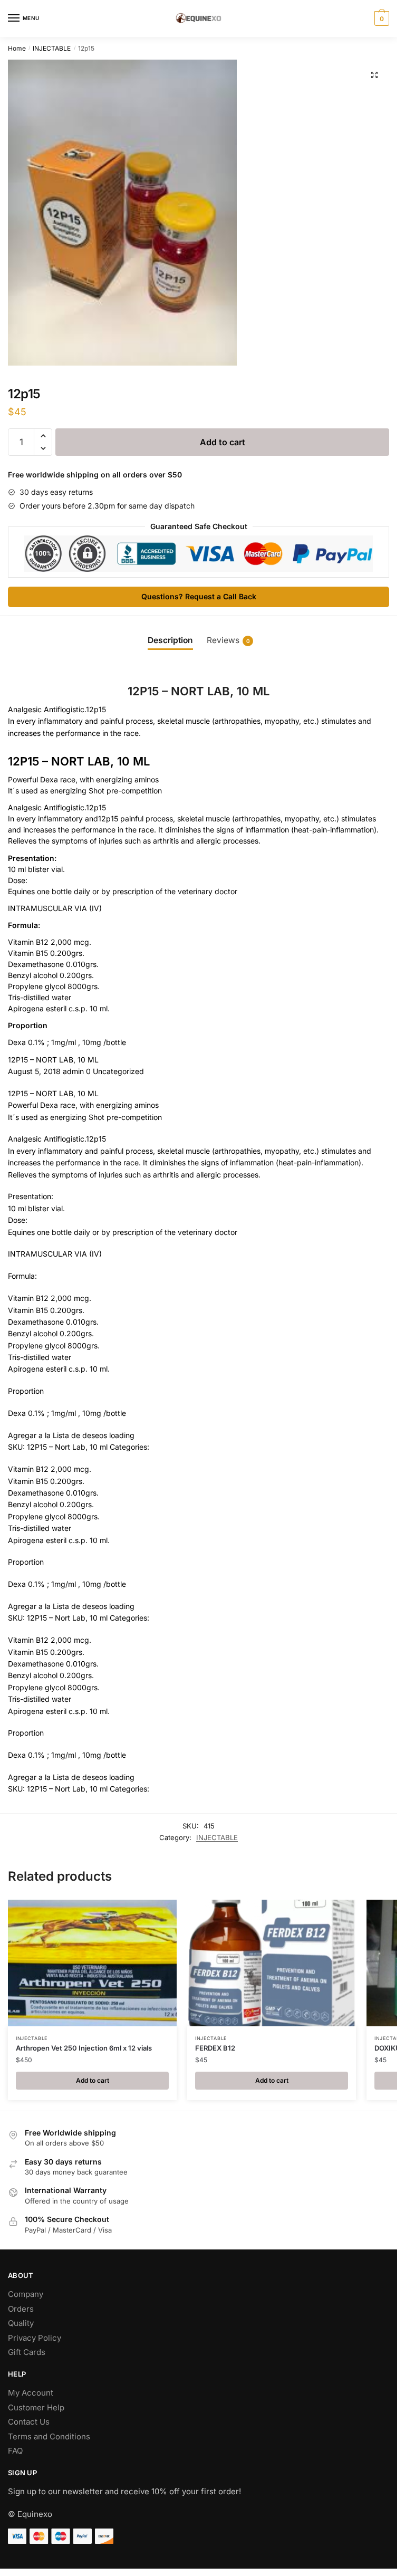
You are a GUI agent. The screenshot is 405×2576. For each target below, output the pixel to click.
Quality (21, 2323)
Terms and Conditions (49, 2436)
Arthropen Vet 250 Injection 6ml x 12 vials (84, 2048)
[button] (374, 75)
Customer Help (36, 2407)
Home (17, 48)
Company (26, 2294)
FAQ (15, 2451)
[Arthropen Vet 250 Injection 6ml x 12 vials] (92, 1963)
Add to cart (223, 442)
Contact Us (29, 2422)
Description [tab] (170, 640)
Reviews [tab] (228, 640)
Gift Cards (27, 2352)
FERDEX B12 (215, 2048)
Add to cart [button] (93, 2080)
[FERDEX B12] (272, 1963)
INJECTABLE (52, 48)
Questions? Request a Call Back (199, 596)
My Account (31, 2393)
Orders (21, 2309)
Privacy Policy (35, 2338)
